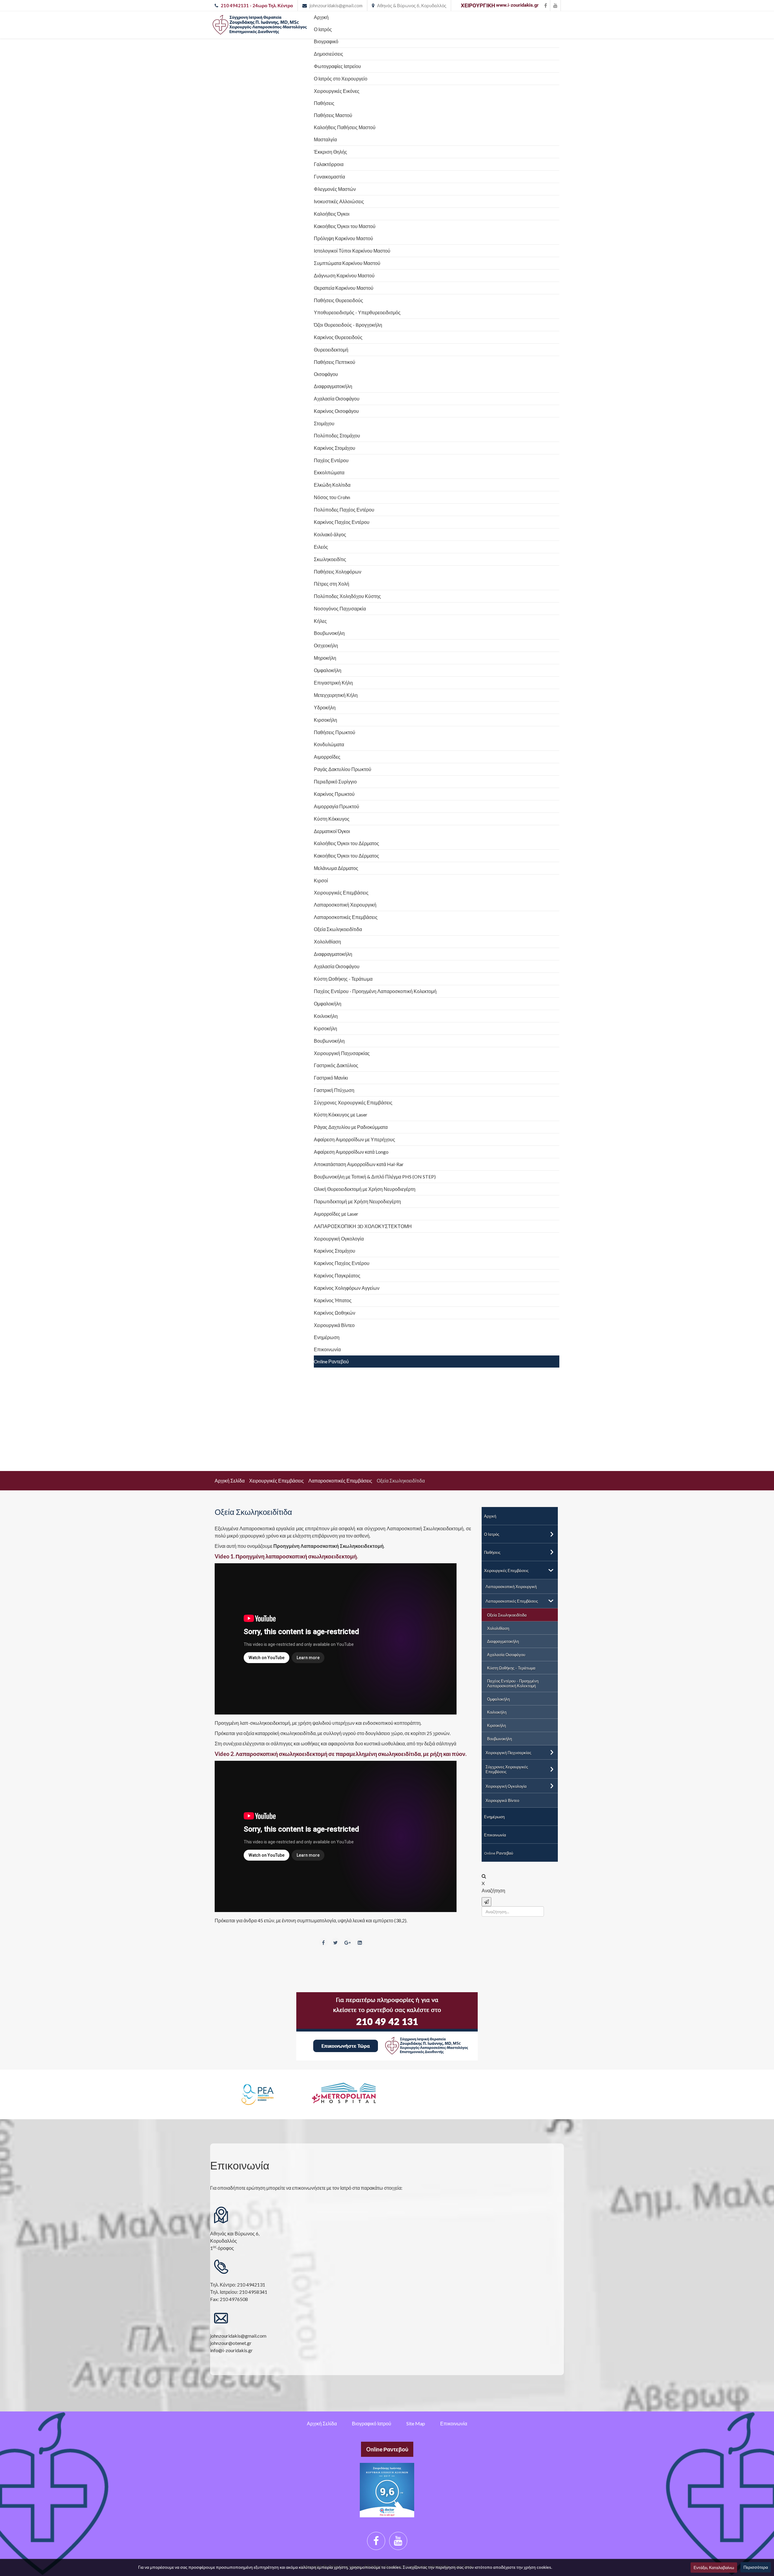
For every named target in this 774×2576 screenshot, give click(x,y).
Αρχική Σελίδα (230, 1481)
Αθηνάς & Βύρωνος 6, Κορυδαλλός (412, 5)
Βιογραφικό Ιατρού (372, 2423)
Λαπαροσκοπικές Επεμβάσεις (340, 1481)
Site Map (416, 2423)
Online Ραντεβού (387, 2449)
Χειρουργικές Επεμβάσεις (276, 1481)
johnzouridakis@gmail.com (336, 5)
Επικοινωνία (454, 2423)
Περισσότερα (756, 2567)
